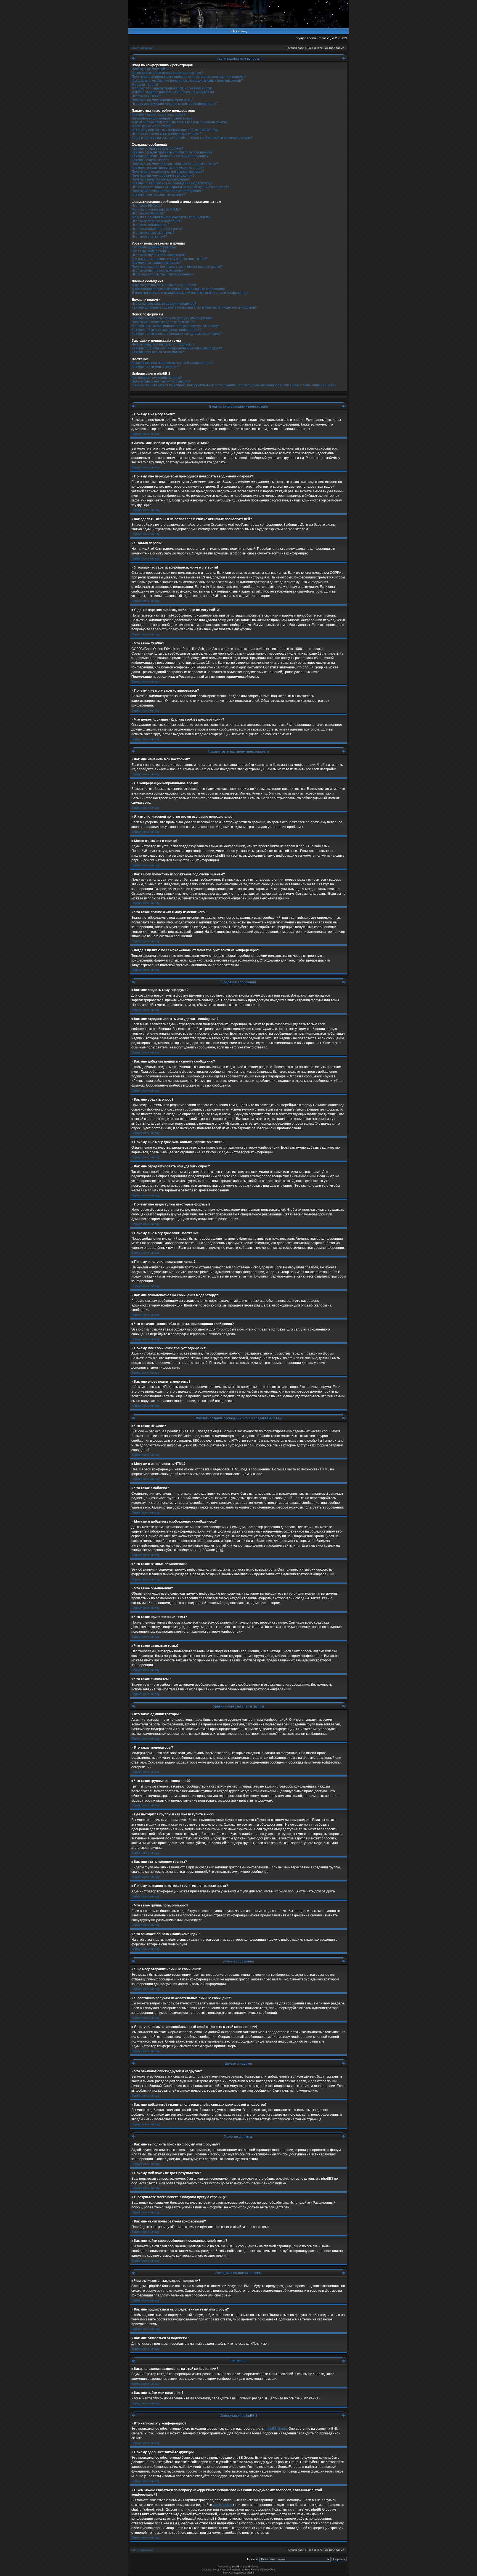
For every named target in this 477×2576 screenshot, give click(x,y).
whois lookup (223, 2505)
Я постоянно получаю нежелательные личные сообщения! (178, 289)
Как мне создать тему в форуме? (157, 148)
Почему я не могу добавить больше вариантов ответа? (175, 164)
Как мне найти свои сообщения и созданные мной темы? (177, 334)
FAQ (234, 31)
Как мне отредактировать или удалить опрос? (168, 168)
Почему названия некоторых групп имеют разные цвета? (177, 267)
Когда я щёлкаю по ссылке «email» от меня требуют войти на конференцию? (192, 138)
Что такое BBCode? (147, 206)
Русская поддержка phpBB (239, 2573)
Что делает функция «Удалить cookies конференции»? (175, 104)
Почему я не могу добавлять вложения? (163, 176)
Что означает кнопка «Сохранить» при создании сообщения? (180, 187)
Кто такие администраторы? (154, 247)
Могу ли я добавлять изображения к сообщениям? (171, 217)
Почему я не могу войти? (151, 69)
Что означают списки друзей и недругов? (164, 304)
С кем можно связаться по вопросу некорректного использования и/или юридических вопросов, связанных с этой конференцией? (234, 385)
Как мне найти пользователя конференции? (166, 330)
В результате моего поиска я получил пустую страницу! (175, 326)
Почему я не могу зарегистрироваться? (163, 100)
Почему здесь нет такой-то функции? (161, 381)
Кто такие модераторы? (151, 251)
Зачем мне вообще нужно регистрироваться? (167, 73)
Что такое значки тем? (149, 237)
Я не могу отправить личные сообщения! (164, 285)
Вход (243, 31)
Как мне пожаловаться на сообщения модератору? (172, 183)
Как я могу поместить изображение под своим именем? (175, 130)
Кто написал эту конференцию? (157, 378)
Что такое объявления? (150, 225)
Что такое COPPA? (146, 96)
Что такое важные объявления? (157, 221)
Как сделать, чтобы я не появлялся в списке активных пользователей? (187, 81)
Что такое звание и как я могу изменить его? (166, 134)
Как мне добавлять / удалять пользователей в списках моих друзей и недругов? (194, 307)
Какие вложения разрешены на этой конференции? (173, 363)
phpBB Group (277, 2429)
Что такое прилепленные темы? (157, 229)
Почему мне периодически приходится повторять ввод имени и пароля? (189, 77)
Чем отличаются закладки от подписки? (163, 344)
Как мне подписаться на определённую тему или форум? (177, 348)
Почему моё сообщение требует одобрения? (167, 191)
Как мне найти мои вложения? (155, 367)
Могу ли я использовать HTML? (156, 209)
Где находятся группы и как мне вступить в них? (169, 259)
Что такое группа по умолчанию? (158, 270)
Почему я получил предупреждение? (161, 179)
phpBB (236, 2567)
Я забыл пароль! (145, 84)
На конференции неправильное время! (162, 118)
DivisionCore (268, 2570)
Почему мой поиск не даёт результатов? (163, 322)
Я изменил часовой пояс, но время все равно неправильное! (179, 122)
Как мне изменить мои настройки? (159, 115)
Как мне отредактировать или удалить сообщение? (172, 152)
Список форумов (142, 48)
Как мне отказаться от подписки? (158, 352)
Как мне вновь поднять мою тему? (158, 195)
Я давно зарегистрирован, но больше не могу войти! (173, 92)
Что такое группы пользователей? (159, 255)
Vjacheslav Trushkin (228, 2570)
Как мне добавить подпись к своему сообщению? (170, 156)
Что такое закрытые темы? (153, 233)
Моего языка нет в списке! (152, 126)
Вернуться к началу (146, 434)
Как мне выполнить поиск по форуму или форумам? (172, 318)
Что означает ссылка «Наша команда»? (163, 274)
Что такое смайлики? (148, 213)
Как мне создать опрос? (150, 160)
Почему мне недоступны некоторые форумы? (168, 172)
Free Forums (252, 2570)
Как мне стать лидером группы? (157, 263)
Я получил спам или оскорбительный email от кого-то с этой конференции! (190, 293)
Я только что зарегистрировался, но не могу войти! (172, 88)
